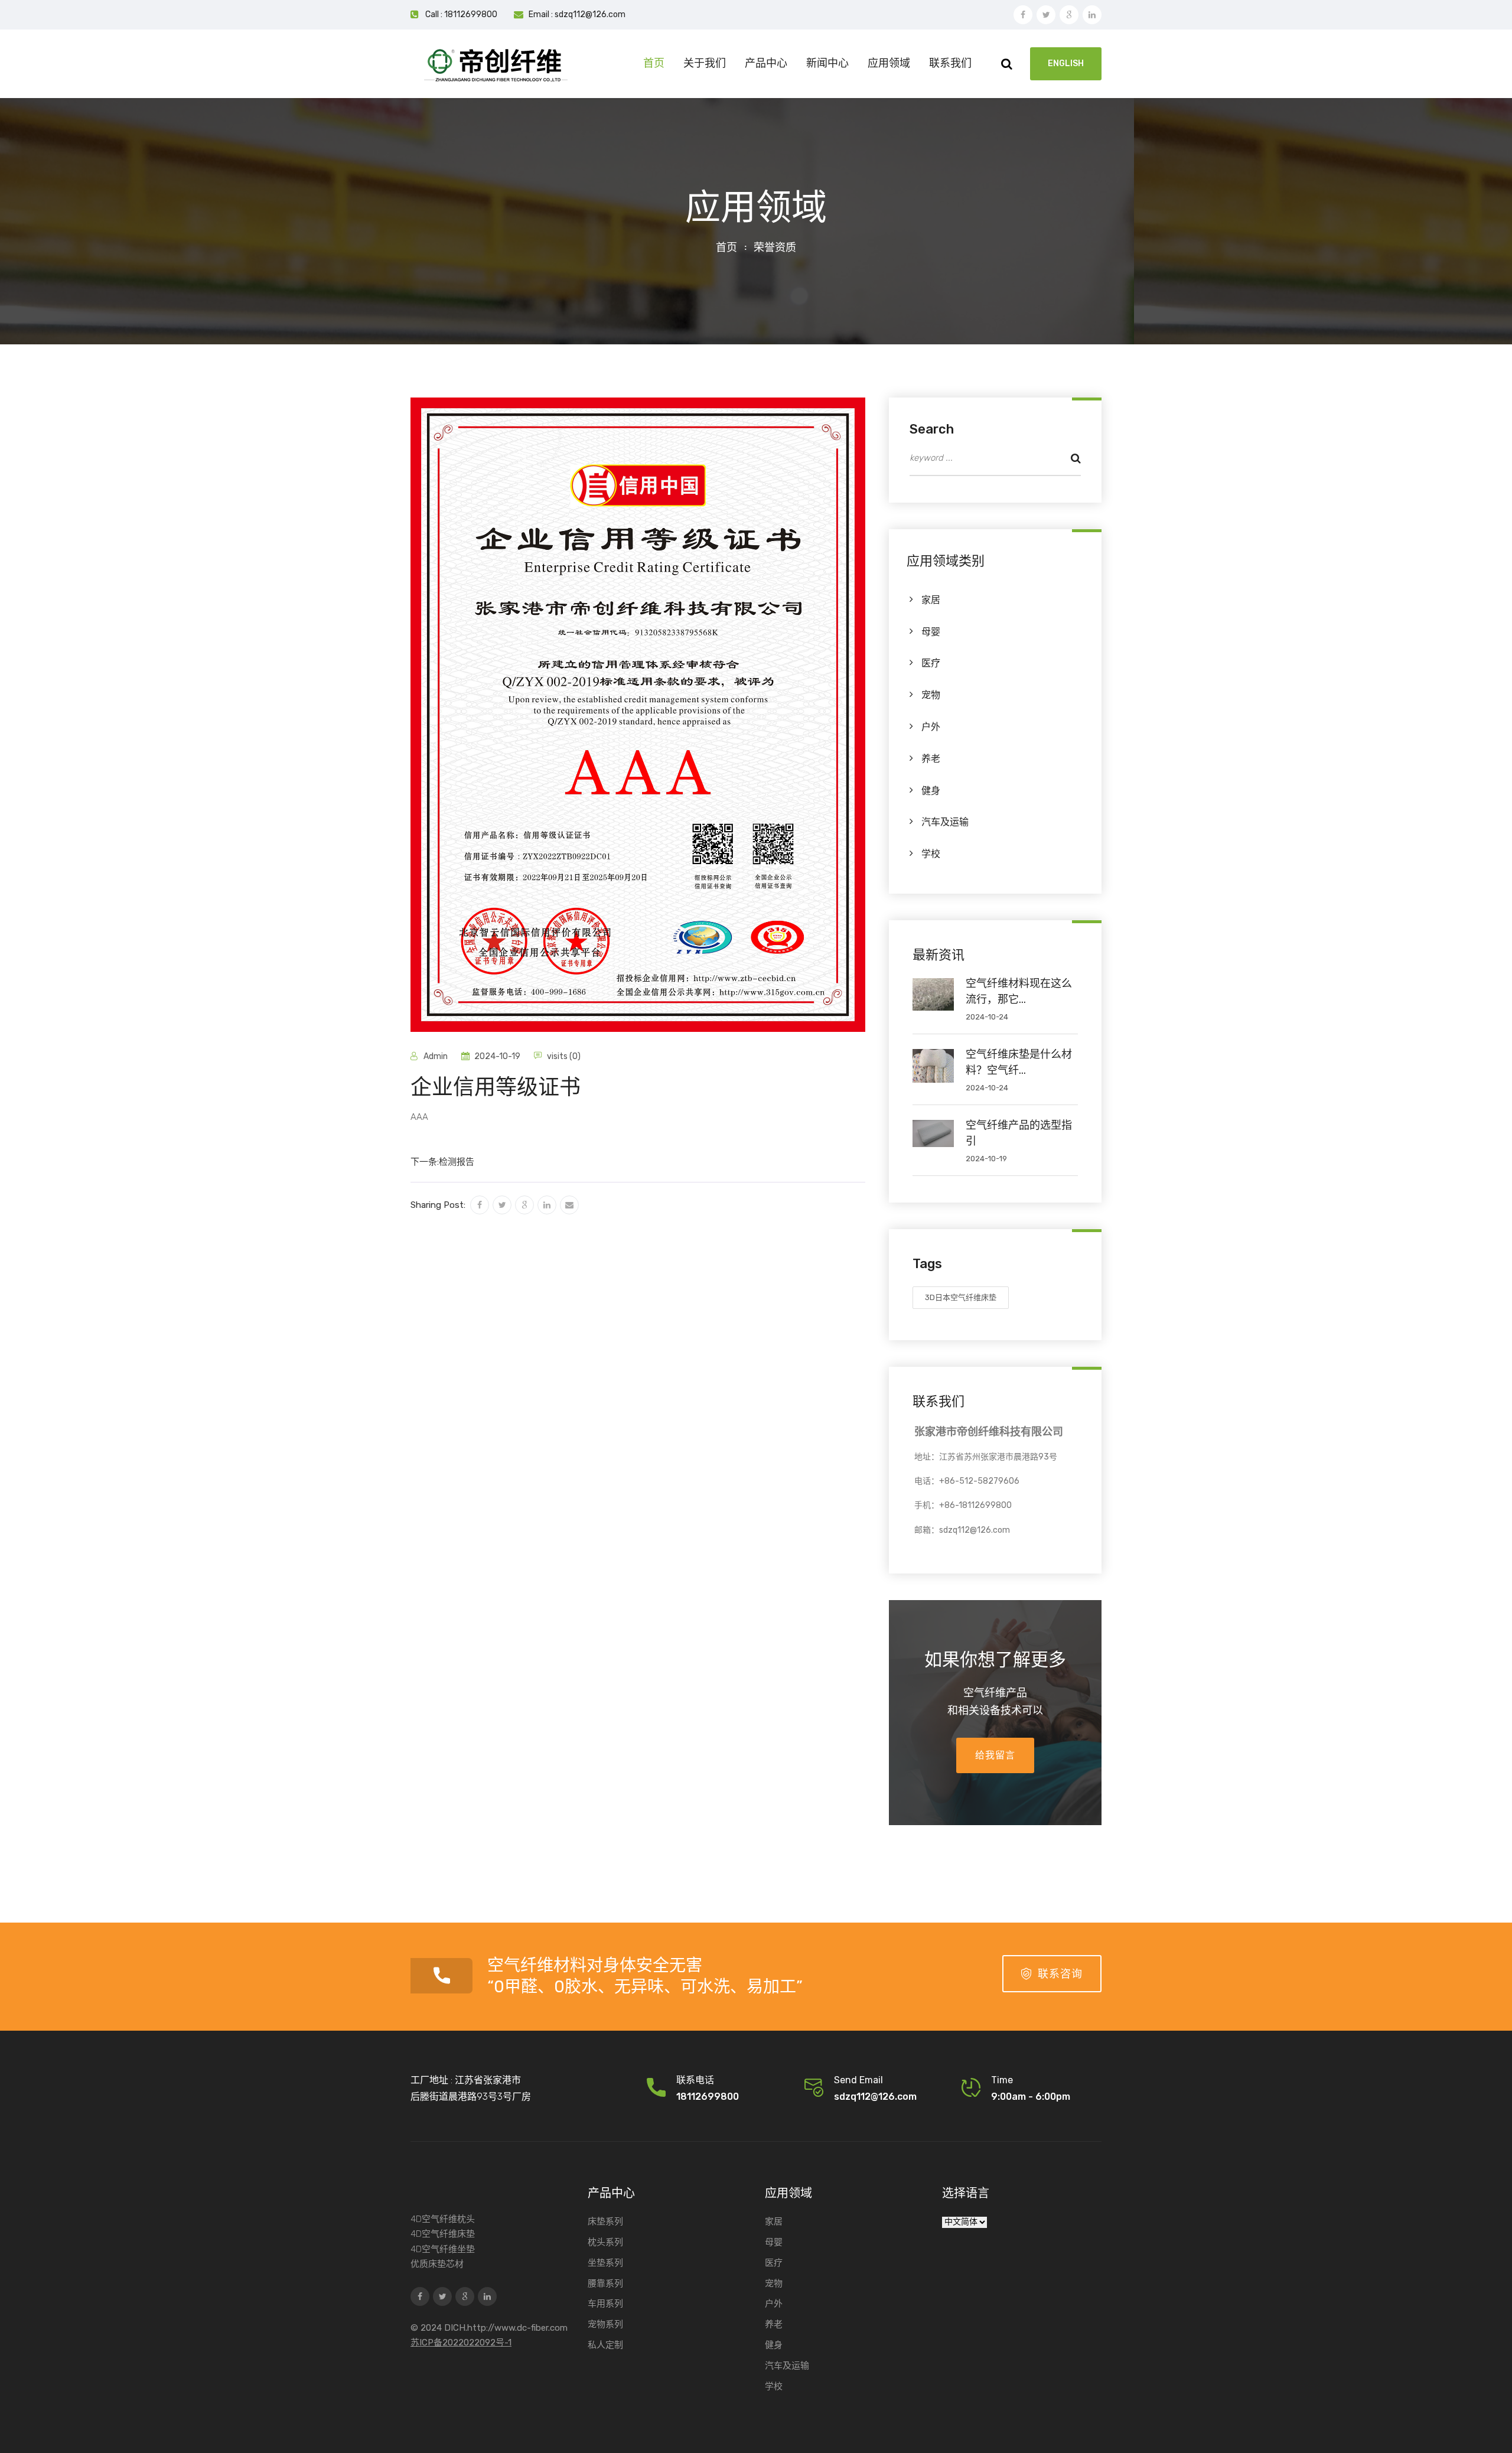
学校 (931, 854)
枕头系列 (605, 2242)
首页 (654, 63)
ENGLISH (1066, 63)
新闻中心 (827, 63)
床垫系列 (605, 2221)
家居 (931, 600)
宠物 (931, 695)
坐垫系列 (605, 2263)
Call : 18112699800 (461, 14)
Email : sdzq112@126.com (577, 14)
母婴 (931, 632)
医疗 (931, 663)
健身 (931, 791)
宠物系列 (605, 2324)
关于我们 (705, 63)
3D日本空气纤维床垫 (961, 1297)
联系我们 (950, 63)
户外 (931, 727)
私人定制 (605, 2345)
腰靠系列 (605, 2283)
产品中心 (766, 63)
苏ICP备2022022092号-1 (461, 2343)
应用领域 (889, 63)
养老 (931, 759)
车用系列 (605, 2304)
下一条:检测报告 (442, 1162)
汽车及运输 (945, 822)
